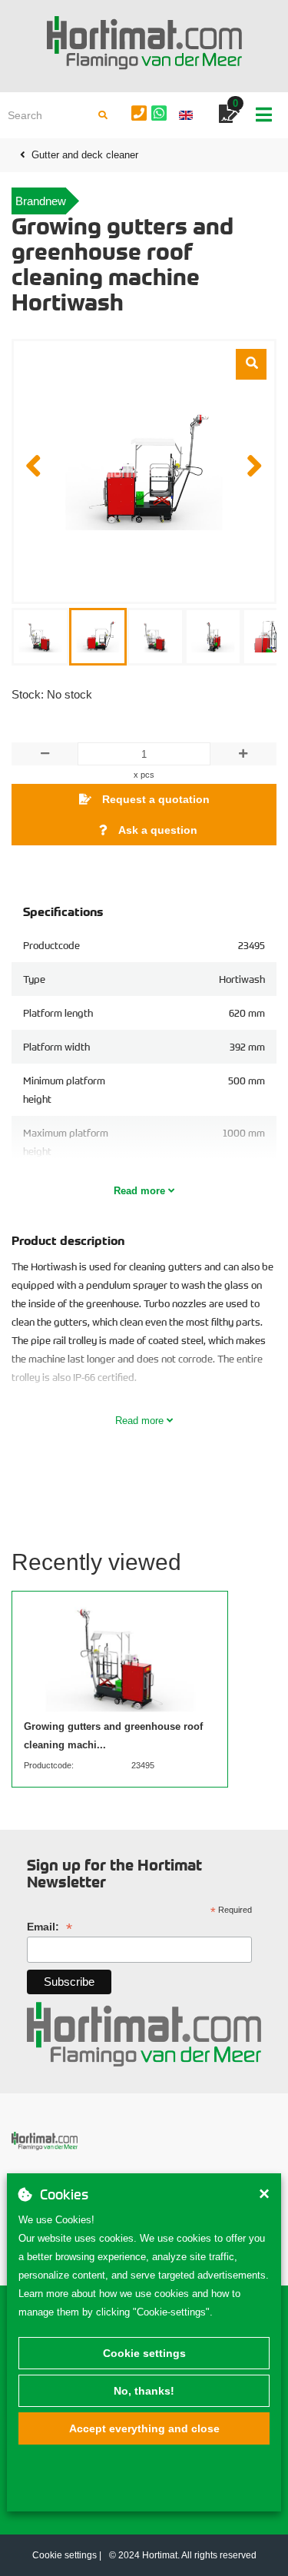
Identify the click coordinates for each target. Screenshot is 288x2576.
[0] (229, 116)
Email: (50, 1927)
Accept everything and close (144, 2428)
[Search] (103, 115)
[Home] (144, 43)
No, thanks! (144, 2391)
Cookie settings (144, 2353)
